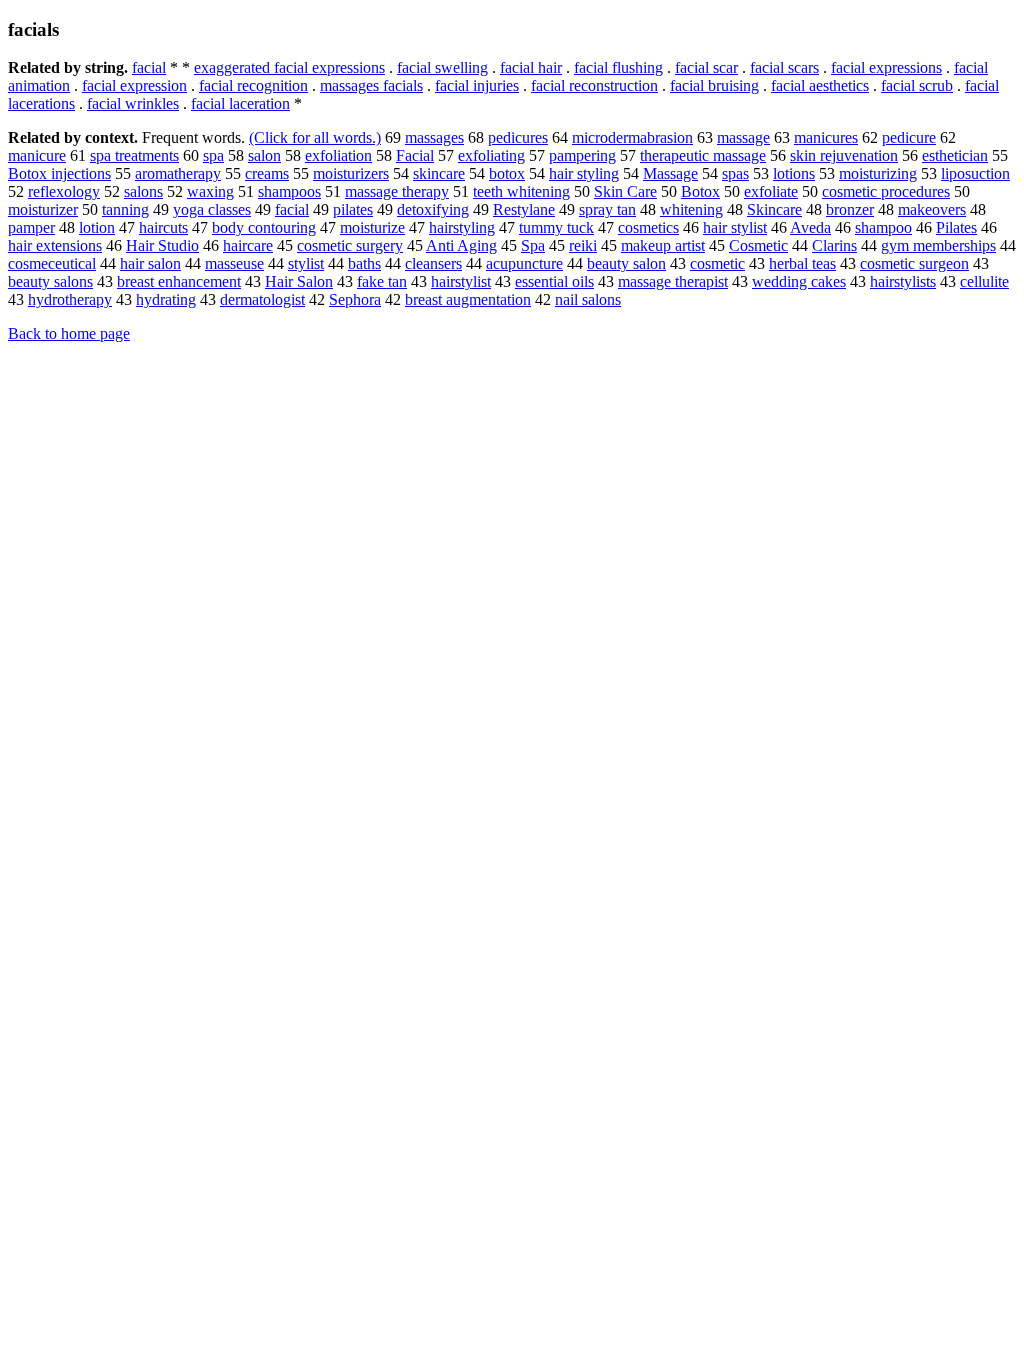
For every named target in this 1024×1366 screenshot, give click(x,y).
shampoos (289, 191)
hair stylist (735, 227)
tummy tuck (556, 227)
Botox (700, 191)
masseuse (234, 263)
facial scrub (917, 85)
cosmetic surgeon (914, 263)
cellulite (984, 281)
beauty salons (50, 281)
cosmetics (648, 227)
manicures (826, 137)
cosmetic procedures (886, 191)
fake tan (382, 281)
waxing (210, 191)
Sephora (355, 299)
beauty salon (626, 263)
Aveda (810, 227)
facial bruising (714, 85)
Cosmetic (758, 245)
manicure (37, 155)
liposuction (975, 173)
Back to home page (69, 333)
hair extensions (55, 245)
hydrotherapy (70, 299)
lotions (794, 173)
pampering (582, 155)
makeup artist (663, 245)
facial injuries (477, 85)
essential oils (554, 281)
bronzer (850, 209)
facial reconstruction (594, 85)
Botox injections (59, 173)
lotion (97, 227)
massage (743, 137)
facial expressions (886, 67)
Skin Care (625, 191)
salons (143, 191)
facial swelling (442, 67)
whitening (691, 209)
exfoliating (491, 155)
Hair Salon (299, 281)
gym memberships (938, 245)
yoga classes (212, 209)
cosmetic (717, 263)
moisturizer (43, 209)
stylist (306, 263)
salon (264, 155)
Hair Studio (162, 245)
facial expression (134, 85)
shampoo (883, 227)
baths (364, 263)
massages (434, 137)
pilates (353, 209)
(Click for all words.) (315, 137)
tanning (125, 209)
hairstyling (462, 227)
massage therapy (397, 191)
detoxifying (433, 209)
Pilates (956, 227)
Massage (670, 173)
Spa (533, 245)
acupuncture (524, 263)
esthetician (955, 155)
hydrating (166, 299)
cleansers (433, 263)
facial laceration (240, 103)
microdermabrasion (632, 137)
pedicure (909, 137)
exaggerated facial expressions (289, 67)
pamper (31, 227)
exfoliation (338, 155)
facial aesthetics (820, 85)
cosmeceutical (52, 263)
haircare (248, 245)
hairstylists (903, 281)
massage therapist (673, 281)
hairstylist (461, 281)
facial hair (531, 67)
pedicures (518, 137)
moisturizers (351, 173)
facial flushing (618, 67)
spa (213, 155)
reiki (583, 245)
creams (267, 173)
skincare (439, 173)
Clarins (834, 245)
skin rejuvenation (844, 155)
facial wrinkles (133, 103)
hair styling (584, 173)
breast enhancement (179, 281)
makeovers (932, 209)
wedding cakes (799, 281)
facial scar (706, 67)
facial (149, 67)
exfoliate (771, 191)
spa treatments (134, 155)
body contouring (264, 227)
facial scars (784, 67)
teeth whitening (521, 191)
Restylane (524, 209)
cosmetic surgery (350, 245)
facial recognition (253, 85)
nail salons (588, 299)
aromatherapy (178, 173)
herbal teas (802, 263)
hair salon (150, 263)
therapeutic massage (703, 155)
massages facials (371, 85)
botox (507, 173)
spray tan (607, 209)
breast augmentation (468, 299)
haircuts (163, 227)
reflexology (64, 191)
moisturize (372, 227)
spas (735, 173)
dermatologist (262, 299)
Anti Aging (461, 245)
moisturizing (878, 173)
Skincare (774, 209)
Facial (415, 155)
